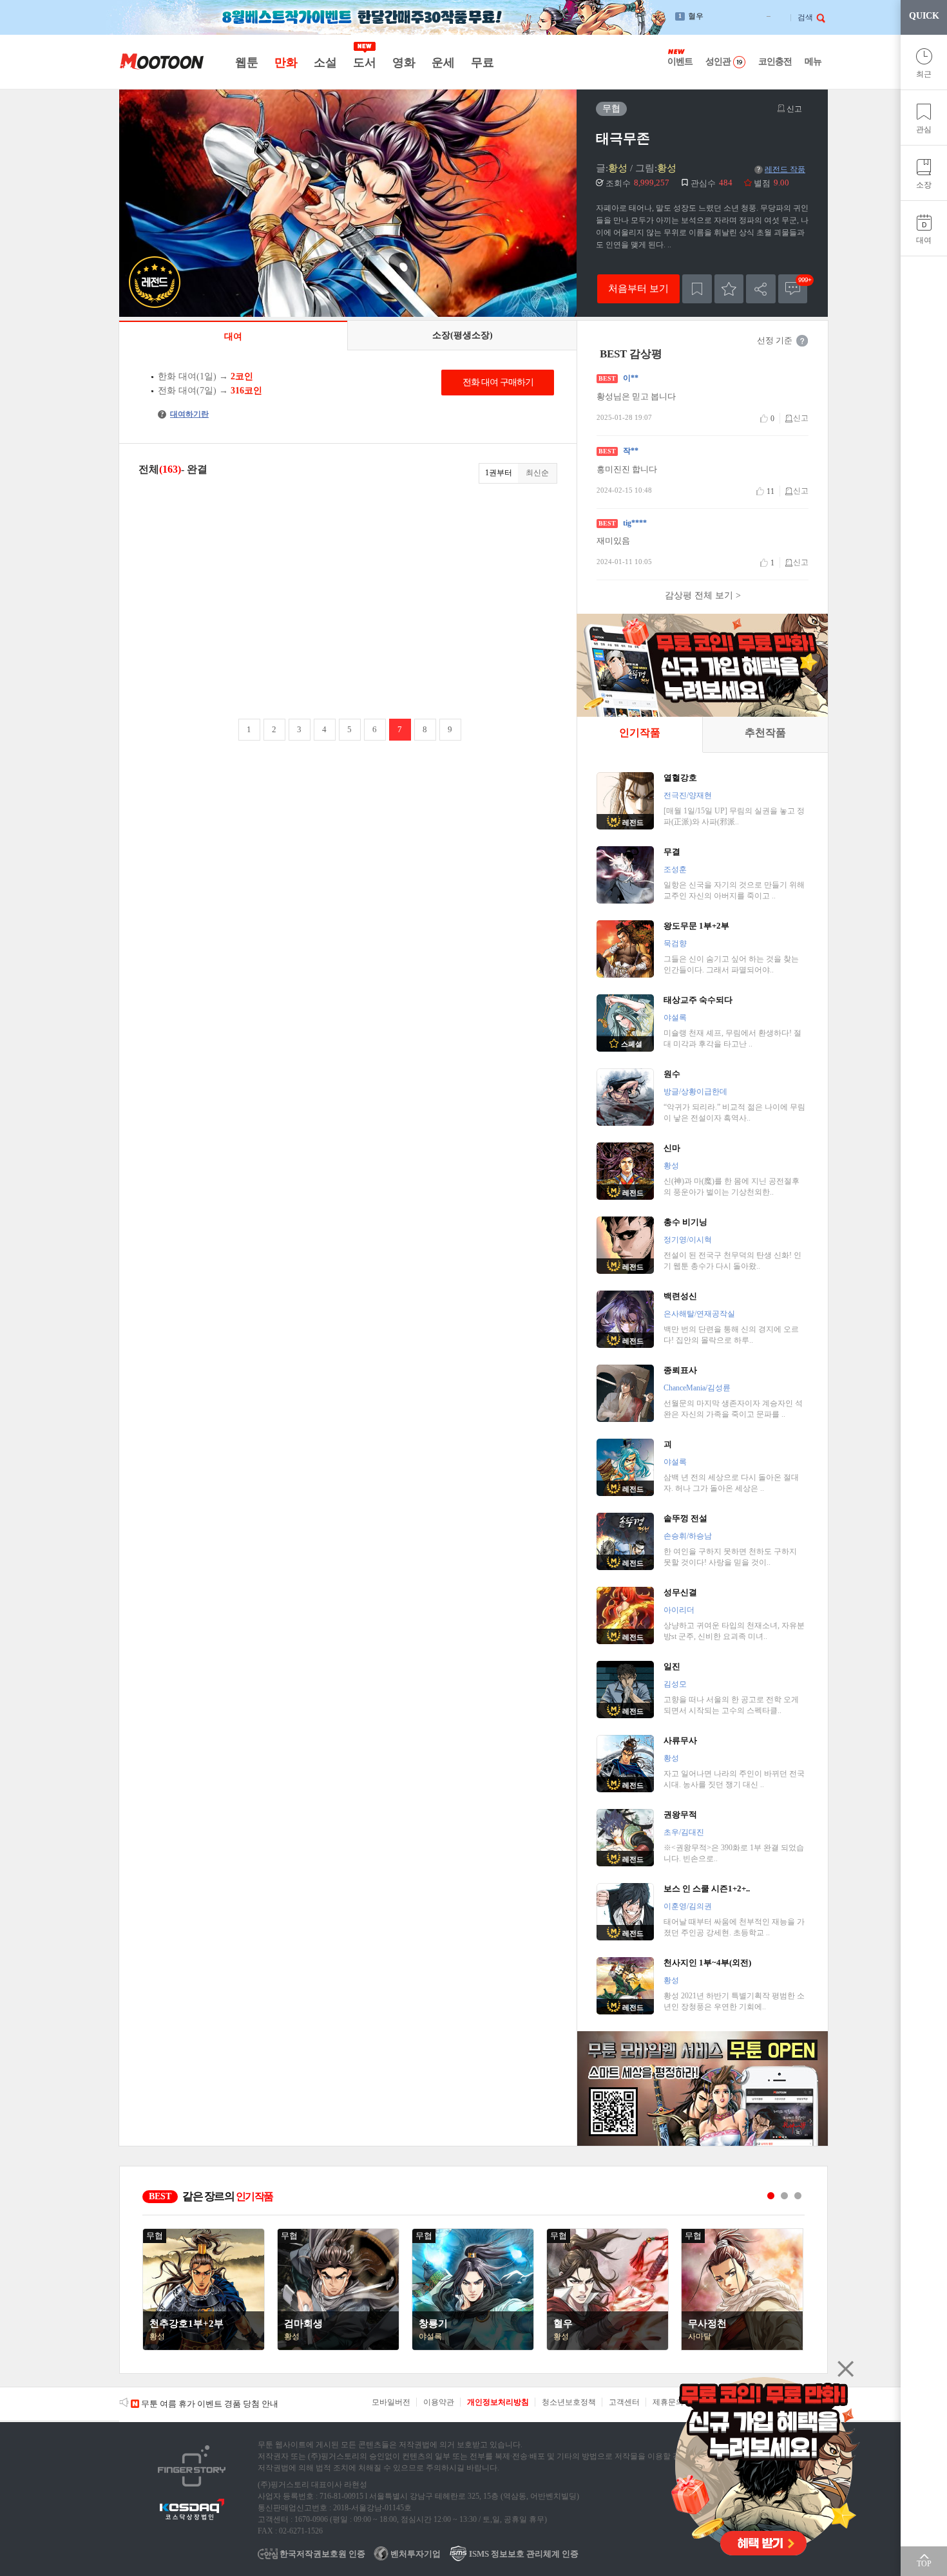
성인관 (718, 62)
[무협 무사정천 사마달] (742, 2347)
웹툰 (246, 62)
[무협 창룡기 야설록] (473, 2347)
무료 (482, 62)
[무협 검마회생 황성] (338, 2347)
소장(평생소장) (463, 335)
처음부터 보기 (638, 288)
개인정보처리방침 (498, 2402)
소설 (325, 62)
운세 (443, 62)
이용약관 (439, 2402)
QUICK (924, 16)
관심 (924, 129)
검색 (805, 17)
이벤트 (680, 62)
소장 (924, 185)
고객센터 (624, 2402)
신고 (793, 109)
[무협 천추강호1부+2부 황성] (204, 2347)
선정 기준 (775, 340)
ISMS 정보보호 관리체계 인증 (523, 2554)
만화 (286, 62)
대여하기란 (185, 414)
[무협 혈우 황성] (607, 2347)
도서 (364, 62)
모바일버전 (391, 2402)
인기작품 (640, 733)
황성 (618, 168)
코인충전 (775, 62)
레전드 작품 (781, 169)
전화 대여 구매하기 (498, 382)
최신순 (537, 473)
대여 (924, 240)
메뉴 (813, 62)
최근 (924, 74)
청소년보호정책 (569, 2402)
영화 (404, 62)
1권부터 (499, 473)
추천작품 (765, 733)
